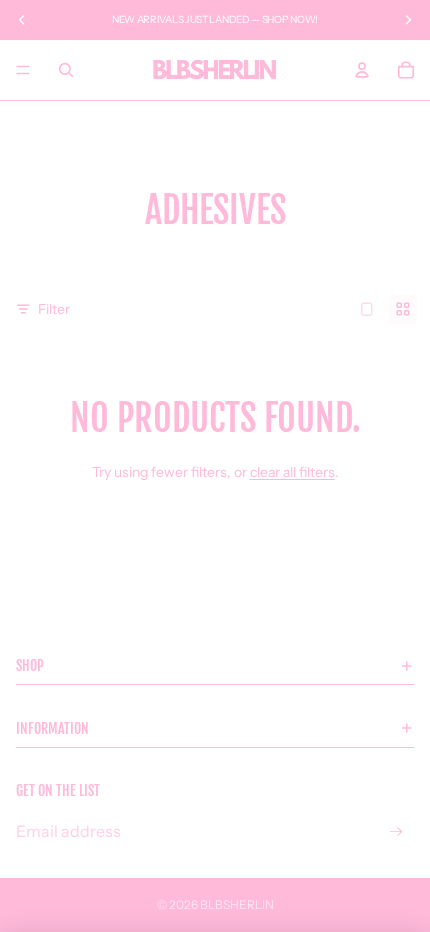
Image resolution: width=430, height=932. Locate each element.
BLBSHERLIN (237, 904)
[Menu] (23, 70)
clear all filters (292, 472)
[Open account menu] (362, 70)
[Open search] (66, 70)
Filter (54, 309)
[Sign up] (396, 831)
